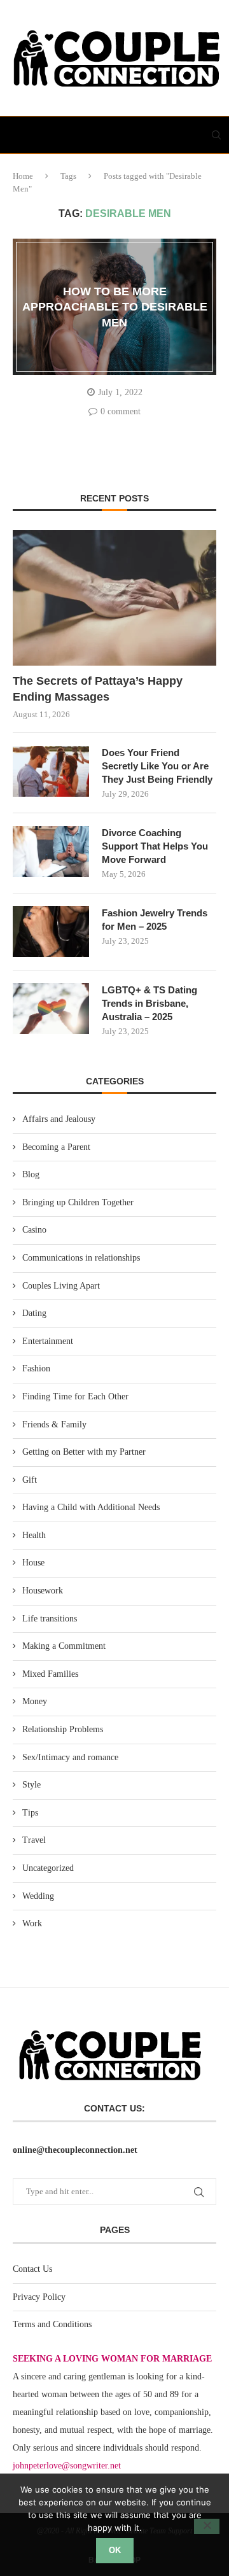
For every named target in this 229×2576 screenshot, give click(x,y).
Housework (43, 1591)
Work (32, 1923)
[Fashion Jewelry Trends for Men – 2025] (51, 932)
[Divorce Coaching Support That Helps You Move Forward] (51, 851)
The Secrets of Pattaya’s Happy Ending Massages (98, 689)
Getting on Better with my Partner (84, 1452)
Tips (30, 1813)
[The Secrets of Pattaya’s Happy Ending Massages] (114, 598)
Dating (34, 1313)
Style (31, 1785)
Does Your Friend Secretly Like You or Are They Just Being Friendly (157, 766)
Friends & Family (54, 1424)
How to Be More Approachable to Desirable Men (115, 307)
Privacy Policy (39, 2297)
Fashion (36, 1368)
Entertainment (48, 1341)
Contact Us (32, 2269)
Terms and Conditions (52, 2324)
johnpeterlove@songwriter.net (67, 2466)
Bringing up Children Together (78, 1202)
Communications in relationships (81, 1258)
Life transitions (50, 1619)
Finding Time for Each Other (75, 1396)
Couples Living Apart (61, 1286)
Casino (34, 1230)
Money (35, 1701)
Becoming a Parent (56, 1147)
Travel (34, 1840)
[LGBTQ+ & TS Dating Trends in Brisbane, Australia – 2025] (51, 1009)
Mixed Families (50, 1674)
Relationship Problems (63, 1729)
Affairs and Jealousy (59, 1119)
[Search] (216, 135)
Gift (30, 1480)
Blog (31, 1174)
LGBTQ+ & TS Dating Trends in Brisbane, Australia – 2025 (149, 1003)
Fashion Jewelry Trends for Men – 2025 (155, 920)
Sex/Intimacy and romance (70, 1757)
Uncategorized (48, 1868)
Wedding (38, 1896)
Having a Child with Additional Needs (91, 1507)
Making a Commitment (64, 1646)
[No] (207, 2526)
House (33, 1563)
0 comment (121, 411)
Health (34, 1535)
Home (23, 176)
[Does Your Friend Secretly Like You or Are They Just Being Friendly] (51, 771)
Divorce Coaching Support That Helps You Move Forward (155, 846)
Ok (115, 2550)
